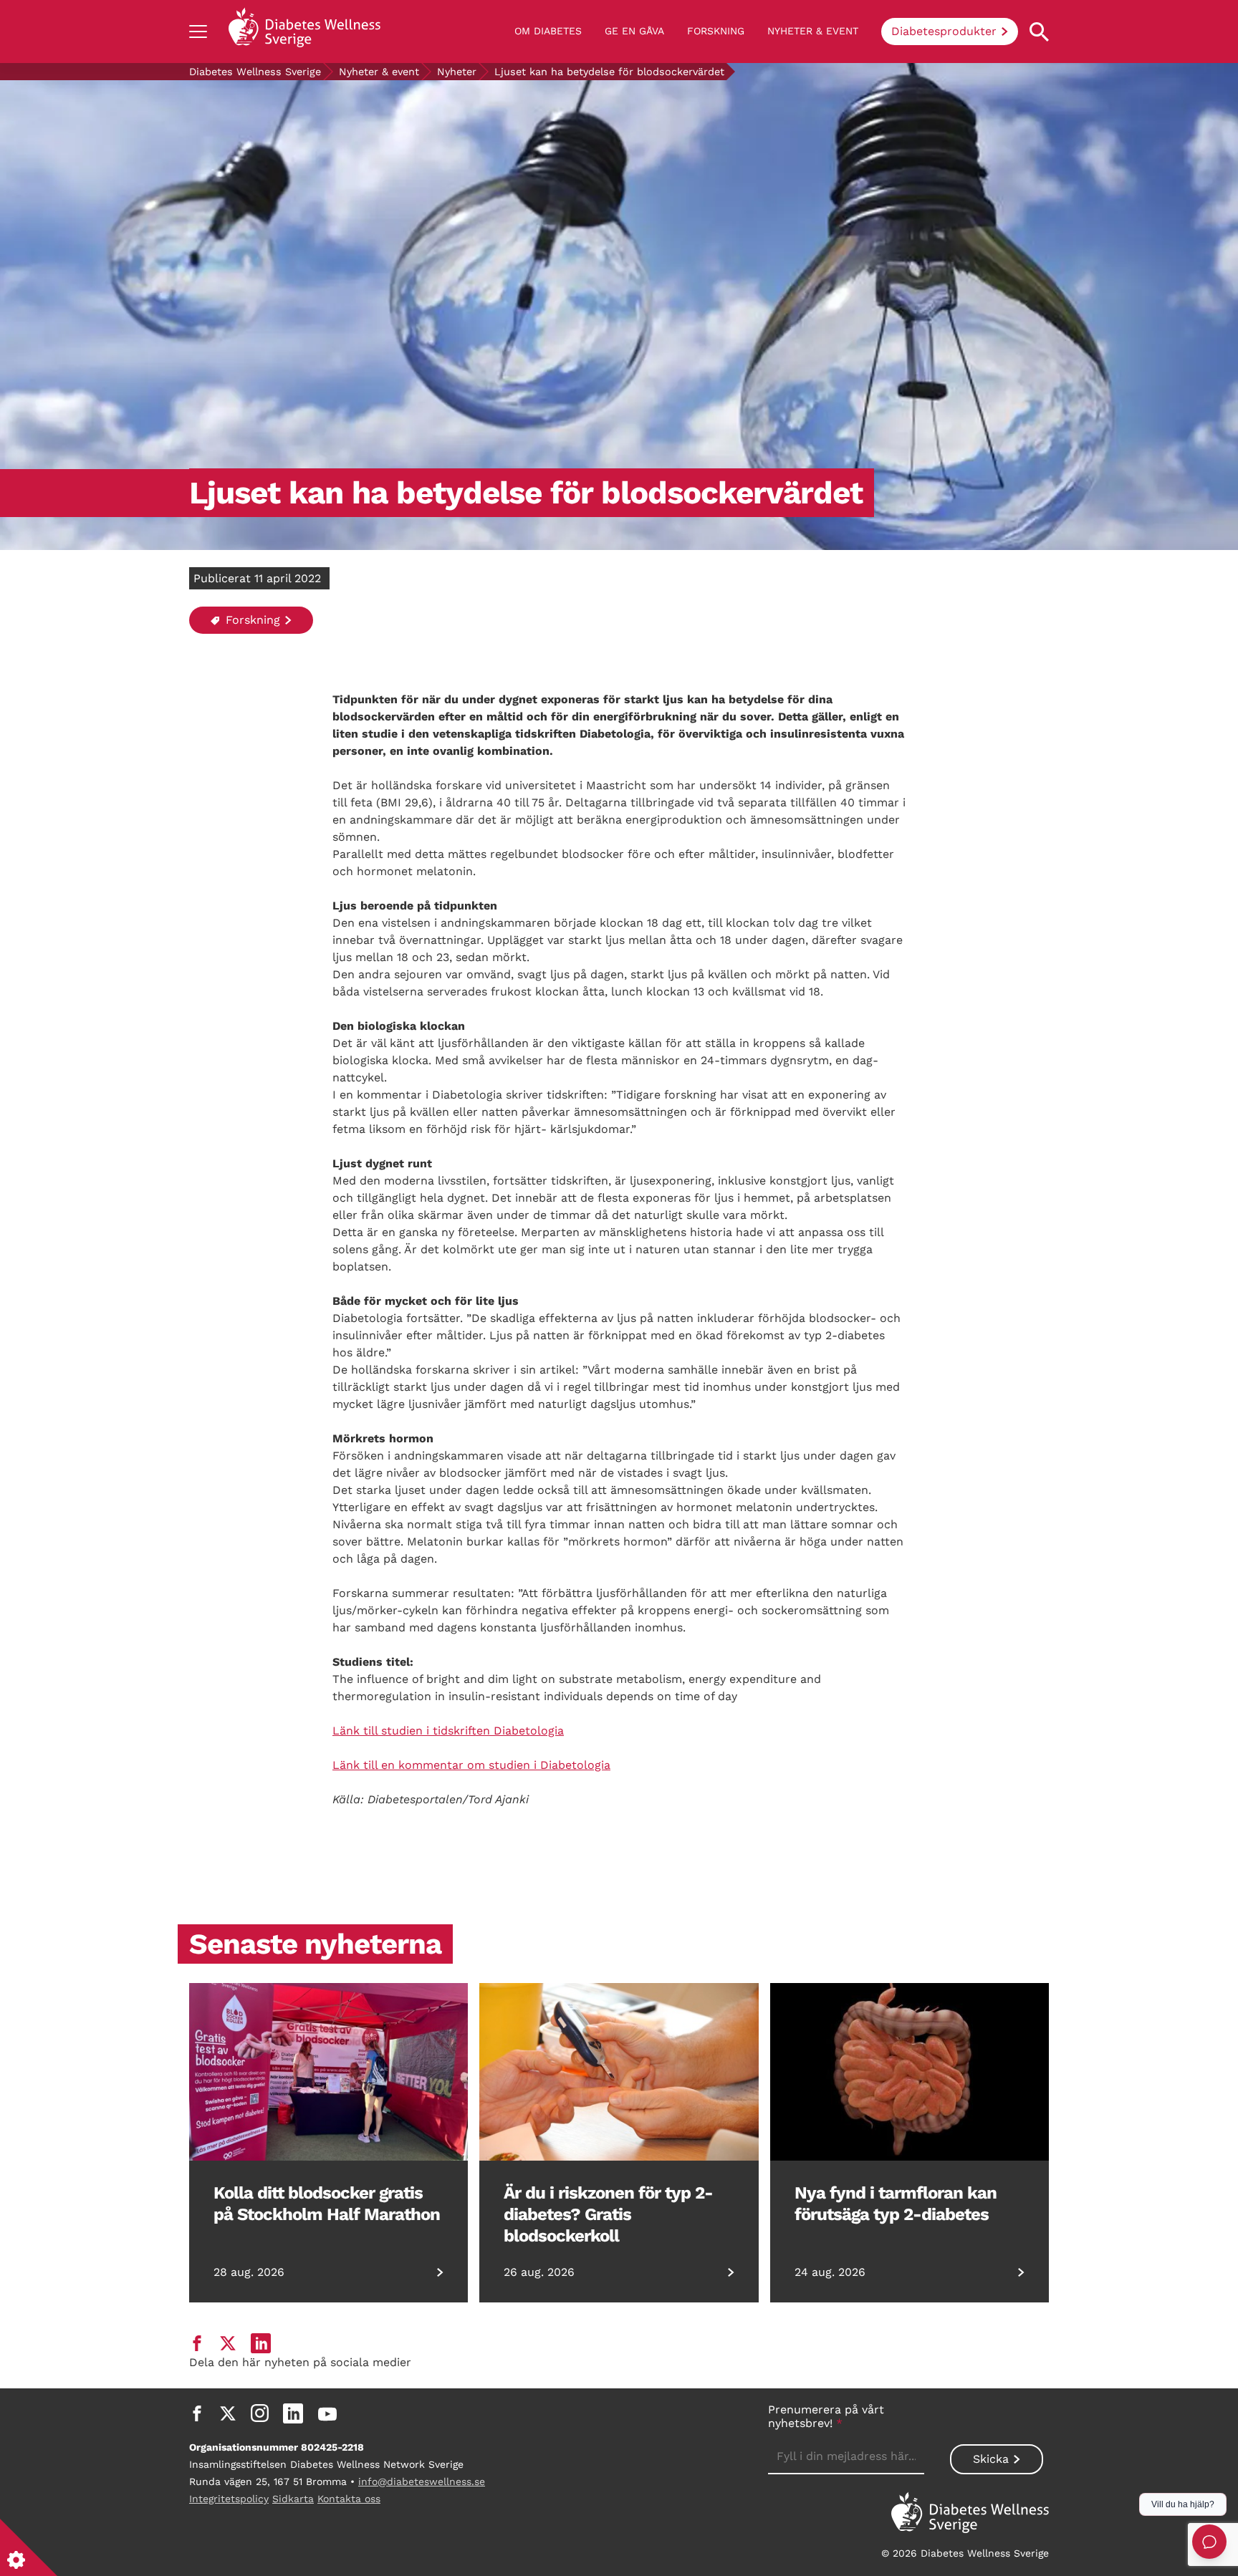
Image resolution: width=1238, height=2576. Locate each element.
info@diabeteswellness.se (422, 2481)
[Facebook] (197, 2413)
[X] (228, 2413)
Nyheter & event (813, 31)
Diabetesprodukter (944, 31)
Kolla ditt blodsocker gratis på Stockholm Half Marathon (327, 2204)
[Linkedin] (293, 2413)
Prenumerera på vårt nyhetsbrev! (826, 2416)
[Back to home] (304, 32)
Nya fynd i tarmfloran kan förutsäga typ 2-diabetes (896, 2204)
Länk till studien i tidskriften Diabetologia (448, 1731)
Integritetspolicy (229, 2499)
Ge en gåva (634, 31)
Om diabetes (548, 31)
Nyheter (457, 72)
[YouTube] (327, 2413)
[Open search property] (1039, 32)
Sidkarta (293, 2499)
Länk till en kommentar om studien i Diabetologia (471, 1765)
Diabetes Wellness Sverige (255, 72)
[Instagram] (260, 2413)
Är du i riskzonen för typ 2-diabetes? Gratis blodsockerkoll (608, 2214)
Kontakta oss (349, 2499)
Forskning (716, 31)
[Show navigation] (198, 32)
